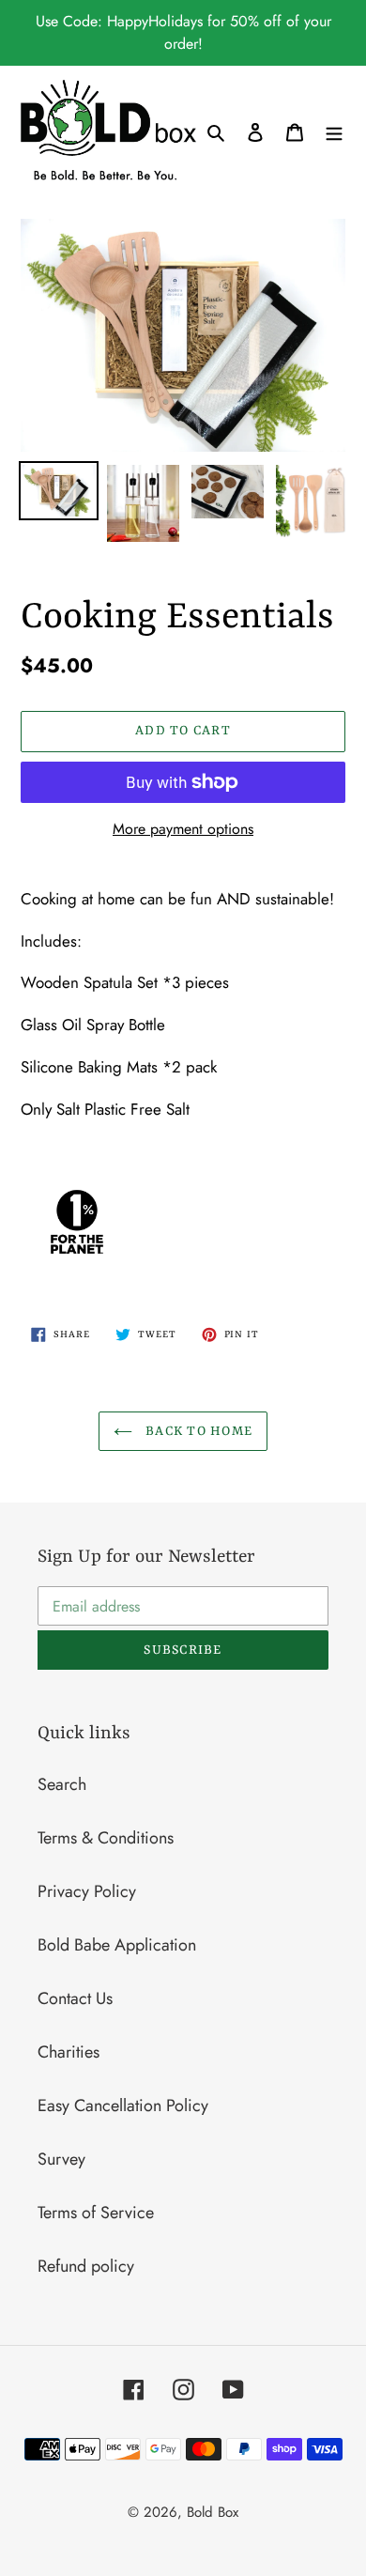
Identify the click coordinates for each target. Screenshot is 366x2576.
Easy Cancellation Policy (123, 2106)
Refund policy (86, 2266)
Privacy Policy (87, 1891)
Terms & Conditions (106, 1838)
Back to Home (198, 1431)
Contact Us (75, 1998)
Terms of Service (96, 2213)
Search (62, 1784)
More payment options (183, 829)
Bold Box (213, 2512)
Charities (69, 2052)
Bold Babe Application (117, 1945)
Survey (61, 2159)
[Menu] (334, 131)
